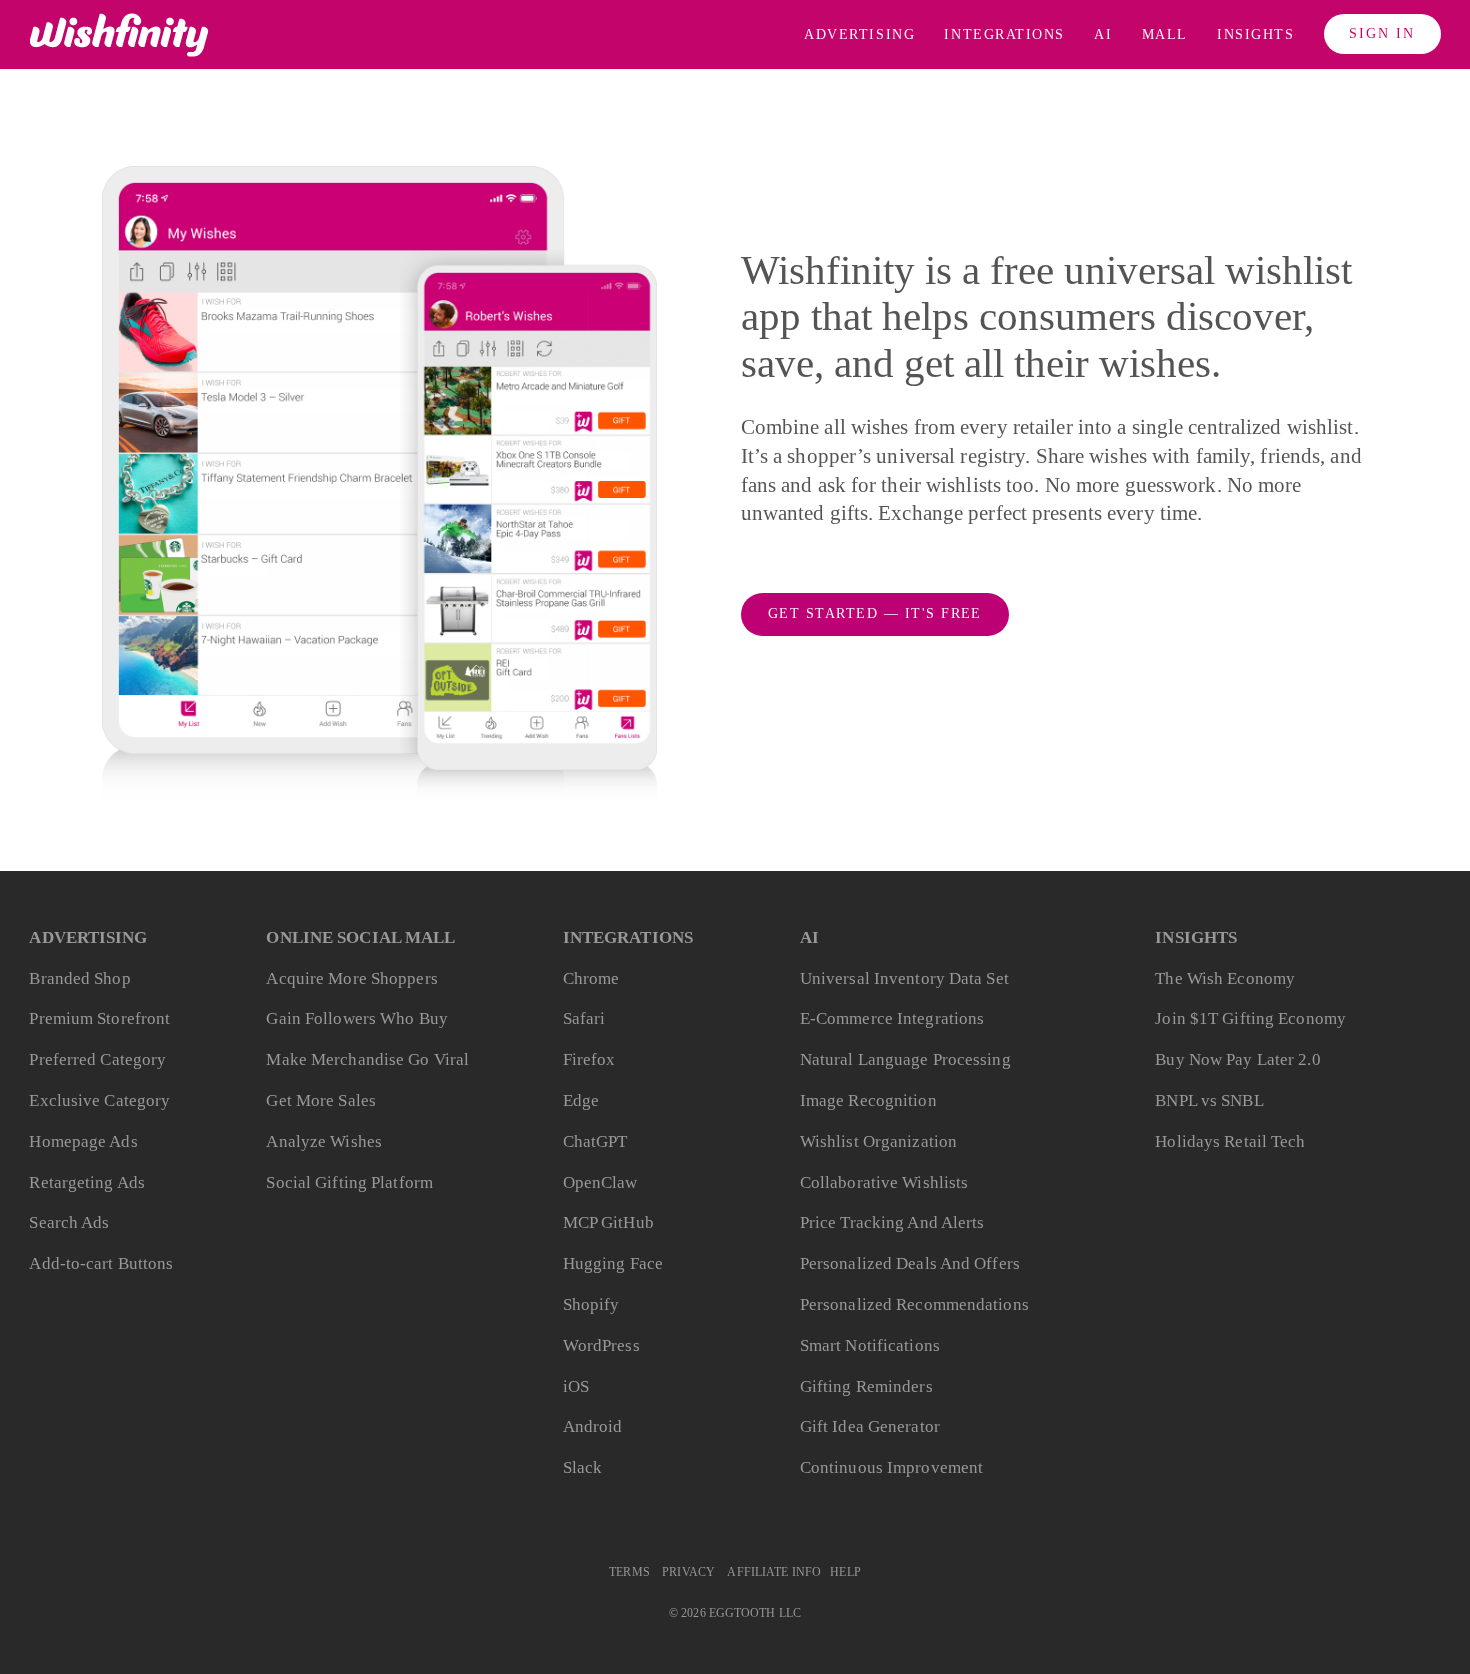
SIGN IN (1382, 33)
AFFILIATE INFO (774, 1572)
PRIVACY (688, 1572)
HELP (845, 1572)
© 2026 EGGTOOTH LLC (735, 1613)
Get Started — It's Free (875, 613)
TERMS (629, 1572)
